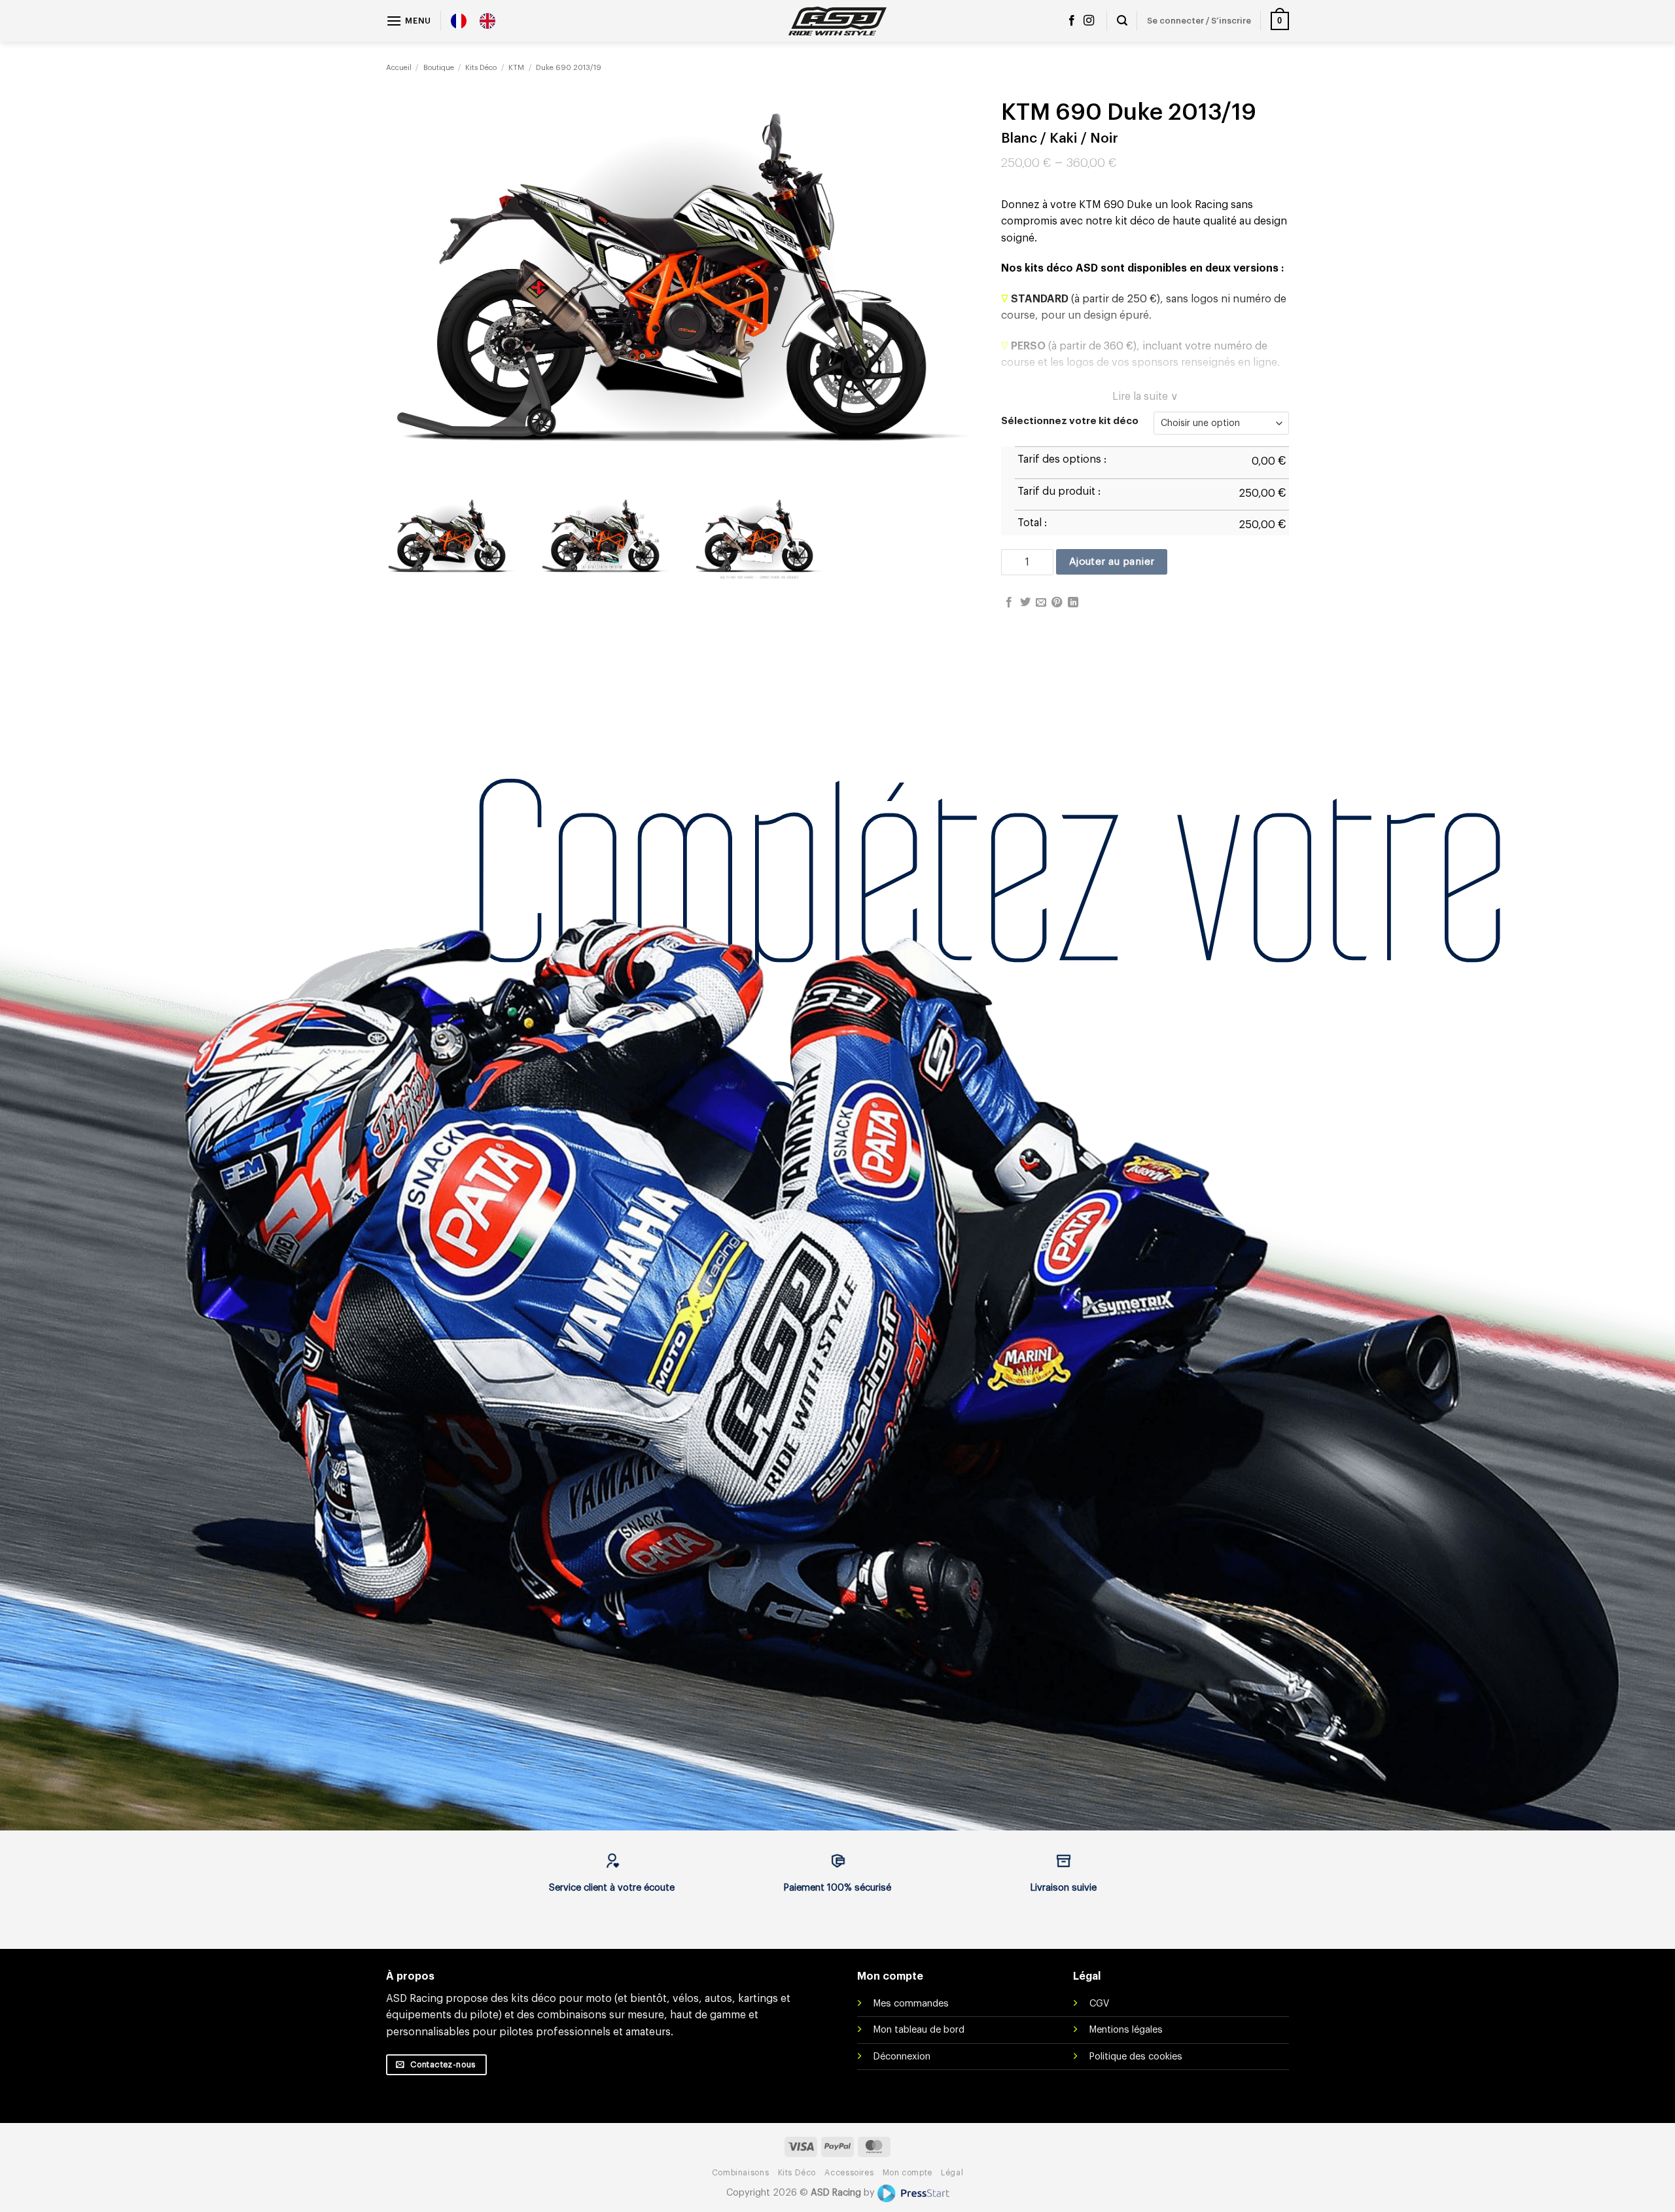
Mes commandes (911, 2004)
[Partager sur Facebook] (1009, 603)
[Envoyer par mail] (1041, 603)
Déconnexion (902, 2057)
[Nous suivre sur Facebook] (1072, 21)
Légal (952, 2173)
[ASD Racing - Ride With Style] (837, 21)
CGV (1099, 2004)
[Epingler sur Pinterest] (1057, 603)
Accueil (399, 68)
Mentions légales (1126, 2030)
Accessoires (849, 2173)
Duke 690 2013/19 (569, 68)
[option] (491, 21)
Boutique (439, 68)
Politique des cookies (1136, 2057)
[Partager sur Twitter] (1025, 603)
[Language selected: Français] (480, 21)
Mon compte (908, 2173)
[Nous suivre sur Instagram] (1089, 21)
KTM (516, 68)
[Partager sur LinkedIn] (1073, 603)
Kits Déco (481, 68)
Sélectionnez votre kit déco (1070, 421)
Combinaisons (740, 2173)
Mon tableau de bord (919, 2030)
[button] (409, 21)
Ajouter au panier (1112, 562)
